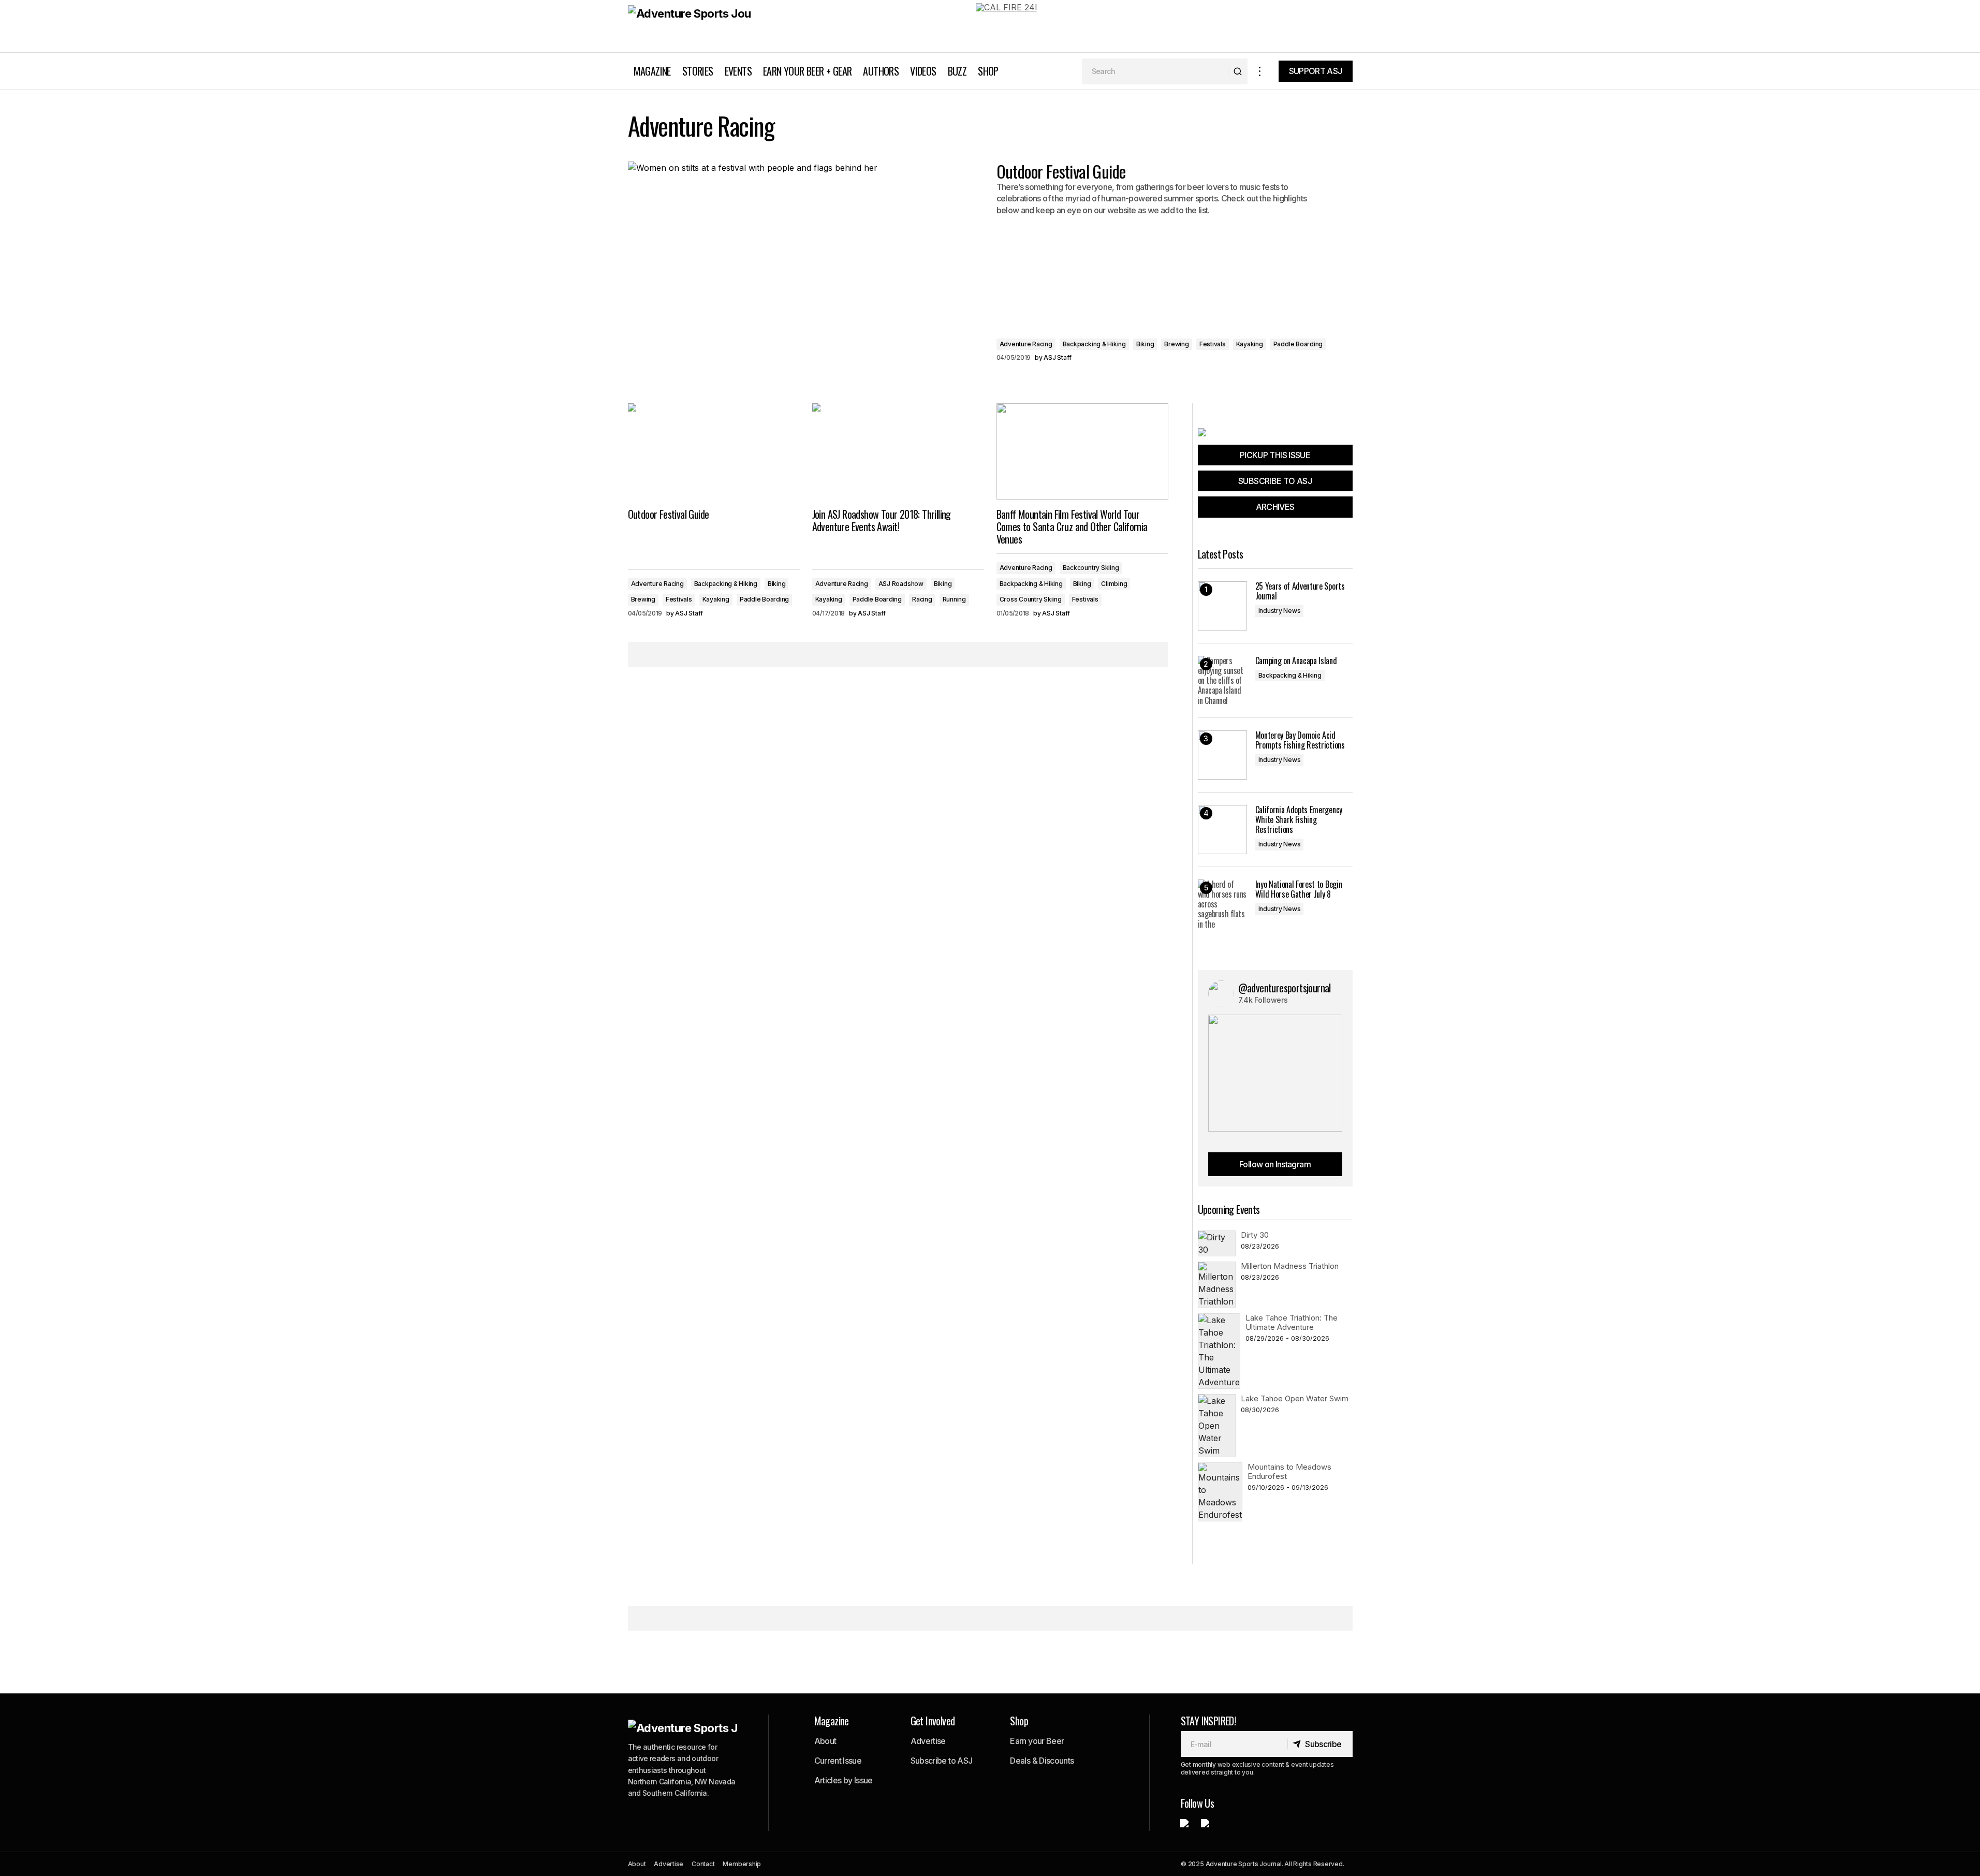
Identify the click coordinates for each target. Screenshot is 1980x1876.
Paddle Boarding (1298, 344)
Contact (703, 1864)
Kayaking (1250, 344)
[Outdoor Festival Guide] (714, 452)
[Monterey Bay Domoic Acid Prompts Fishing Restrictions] (1222, 755)
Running (954, 599)
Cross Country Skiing (1031, 599)
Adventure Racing (1026, 344)
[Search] (1237, 71)
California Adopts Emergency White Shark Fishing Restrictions (1299, 820)
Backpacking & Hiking (1094, 344)
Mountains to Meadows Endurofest (1289, 1471)
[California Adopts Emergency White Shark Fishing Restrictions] (1222, 830)
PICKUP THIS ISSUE (1275, 455)
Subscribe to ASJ (942, 1761)
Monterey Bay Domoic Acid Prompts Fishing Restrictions (1300, 740)
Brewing (1176, 344)
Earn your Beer (1037, 1741)
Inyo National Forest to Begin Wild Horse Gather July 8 (1299, 889)
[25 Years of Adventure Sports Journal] (1222, 606)
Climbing (1114, 584)
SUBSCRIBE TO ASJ (1275, 481)
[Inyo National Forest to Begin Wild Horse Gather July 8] (1222, 904)
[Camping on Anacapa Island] (1222, 680)
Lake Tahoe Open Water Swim (1295, 1398)
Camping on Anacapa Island (1296, 661)
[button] (1260, 71)
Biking (1145, 344)
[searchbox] (1155, 71)
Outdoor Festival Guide (1061, 171)
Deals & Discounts (1042, 1761)
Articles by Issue (844, 1780)
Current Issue (838, 1761)
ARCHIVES (1275, 507)
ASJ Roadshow (901, 584)
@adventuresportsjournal (1285, 988)
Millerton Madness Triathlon (1290, 1266)
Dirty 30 (1255, 1235)
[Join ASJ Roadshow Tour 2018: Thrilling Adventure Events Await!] (898, 452)
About (825, 1741)
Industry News (1280, 611)
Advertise (928, 1741)
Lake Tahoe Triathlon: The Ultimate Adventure (1292, 1322)
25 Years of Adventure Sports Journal (1300, 591)
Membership (742, 1864)
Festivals (1213, 344)
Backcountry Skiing (1091, 568)
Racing (922, 599)
